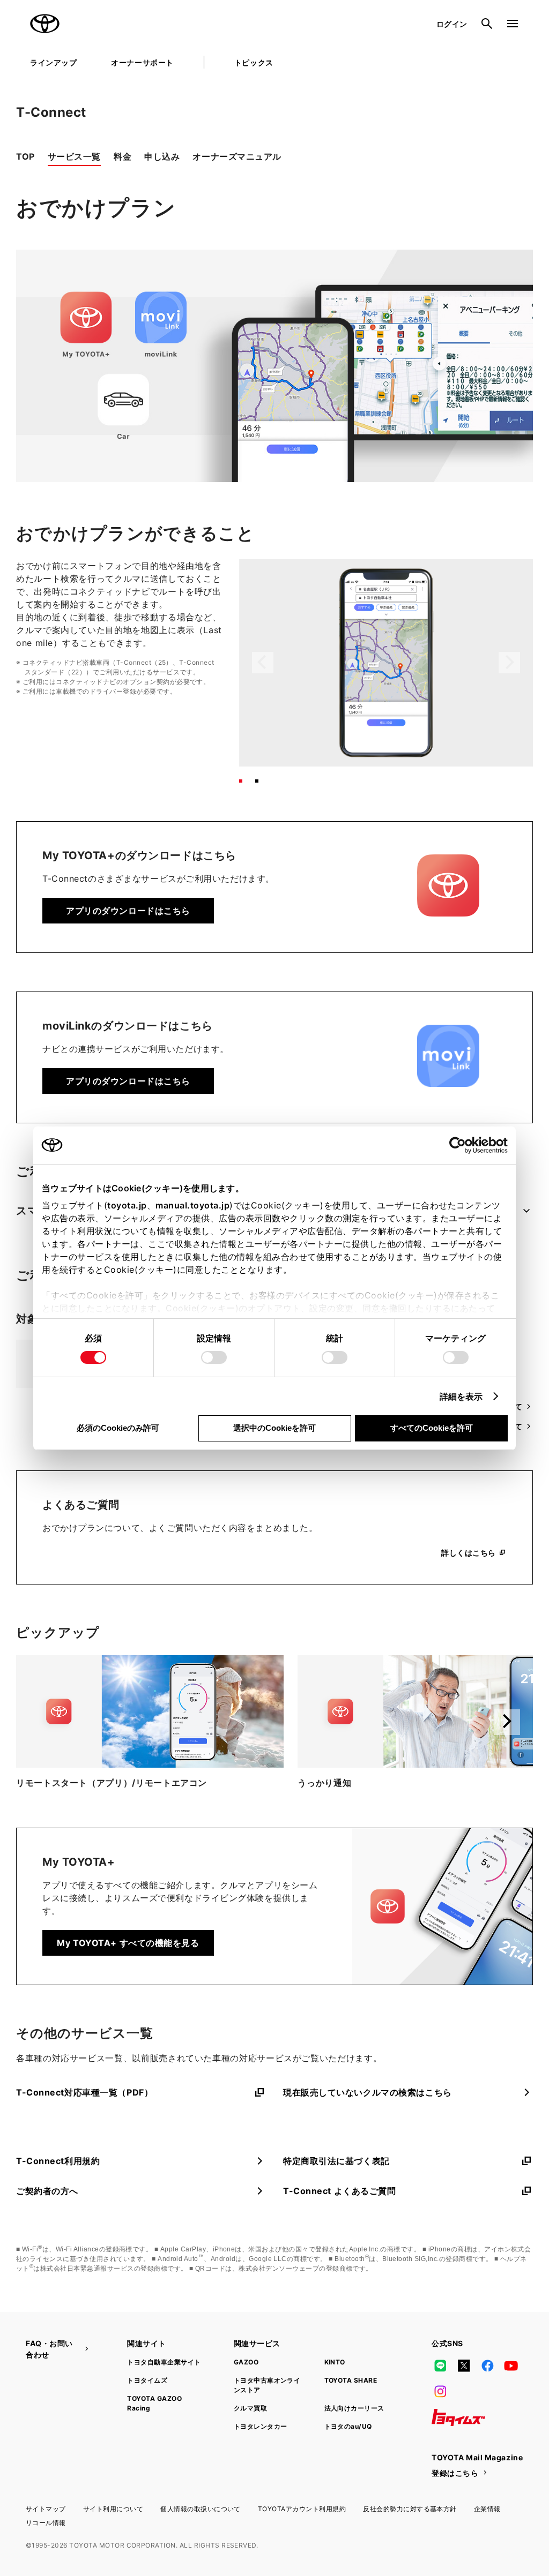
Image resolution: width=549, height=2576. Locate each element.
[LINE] (440, 2366)
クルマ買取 (250, 2408)
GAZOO (246, 2362)
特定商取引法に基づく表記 (336, 2161)
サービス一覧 (74, 156)
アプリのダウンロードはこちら (128, 911)
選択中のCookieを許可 (274, 1428)
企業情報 (487, 2509)
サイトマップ (46, 2509)
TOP (25, 156)
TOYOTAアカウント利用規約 (302, 2509)
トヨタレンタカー (261, 2426)
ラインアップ (53, 62)
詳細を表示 (461, 1396)
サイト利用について (113, 2509)
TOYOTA (45, 24)
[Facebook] (487, 2366)
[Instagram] (440, 2392)
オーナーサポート (142, 62)
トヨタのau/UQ (348, 2426)
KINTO (335, 2362)
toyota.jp (127, 1205)
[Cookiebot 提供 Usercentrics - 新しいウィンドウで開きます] (461, 1145)
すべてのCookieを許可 (432, 1428)
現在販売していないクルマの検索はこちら (368, 2092)
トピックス (254, 62)
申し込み (162, 156)
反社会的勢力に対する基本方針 (410, 2509)
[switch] (214, 1357)
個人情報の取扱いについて (201, 2509)
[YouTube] (511, 2366)
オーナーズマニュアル (237, 156)
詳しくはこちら (469, 1553)
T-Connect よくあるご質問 (340, 2191)
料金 (123, 156)
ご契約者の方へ (47, 2191)
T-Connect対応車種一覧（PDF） (84, 2092)
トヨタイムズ (147, 2380)
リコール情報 (46, 2523)
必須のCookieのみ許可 (118, 1428)
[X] (464, 2366)
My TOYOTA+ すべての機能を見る (128, 1943)
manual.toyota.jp (192, 1205)
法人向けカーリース (354, 2408)
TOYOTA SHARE (351, 2380)
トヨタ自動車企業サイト (164, 2362)
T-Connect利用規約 (58, 2161)
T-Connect (51, 112)
